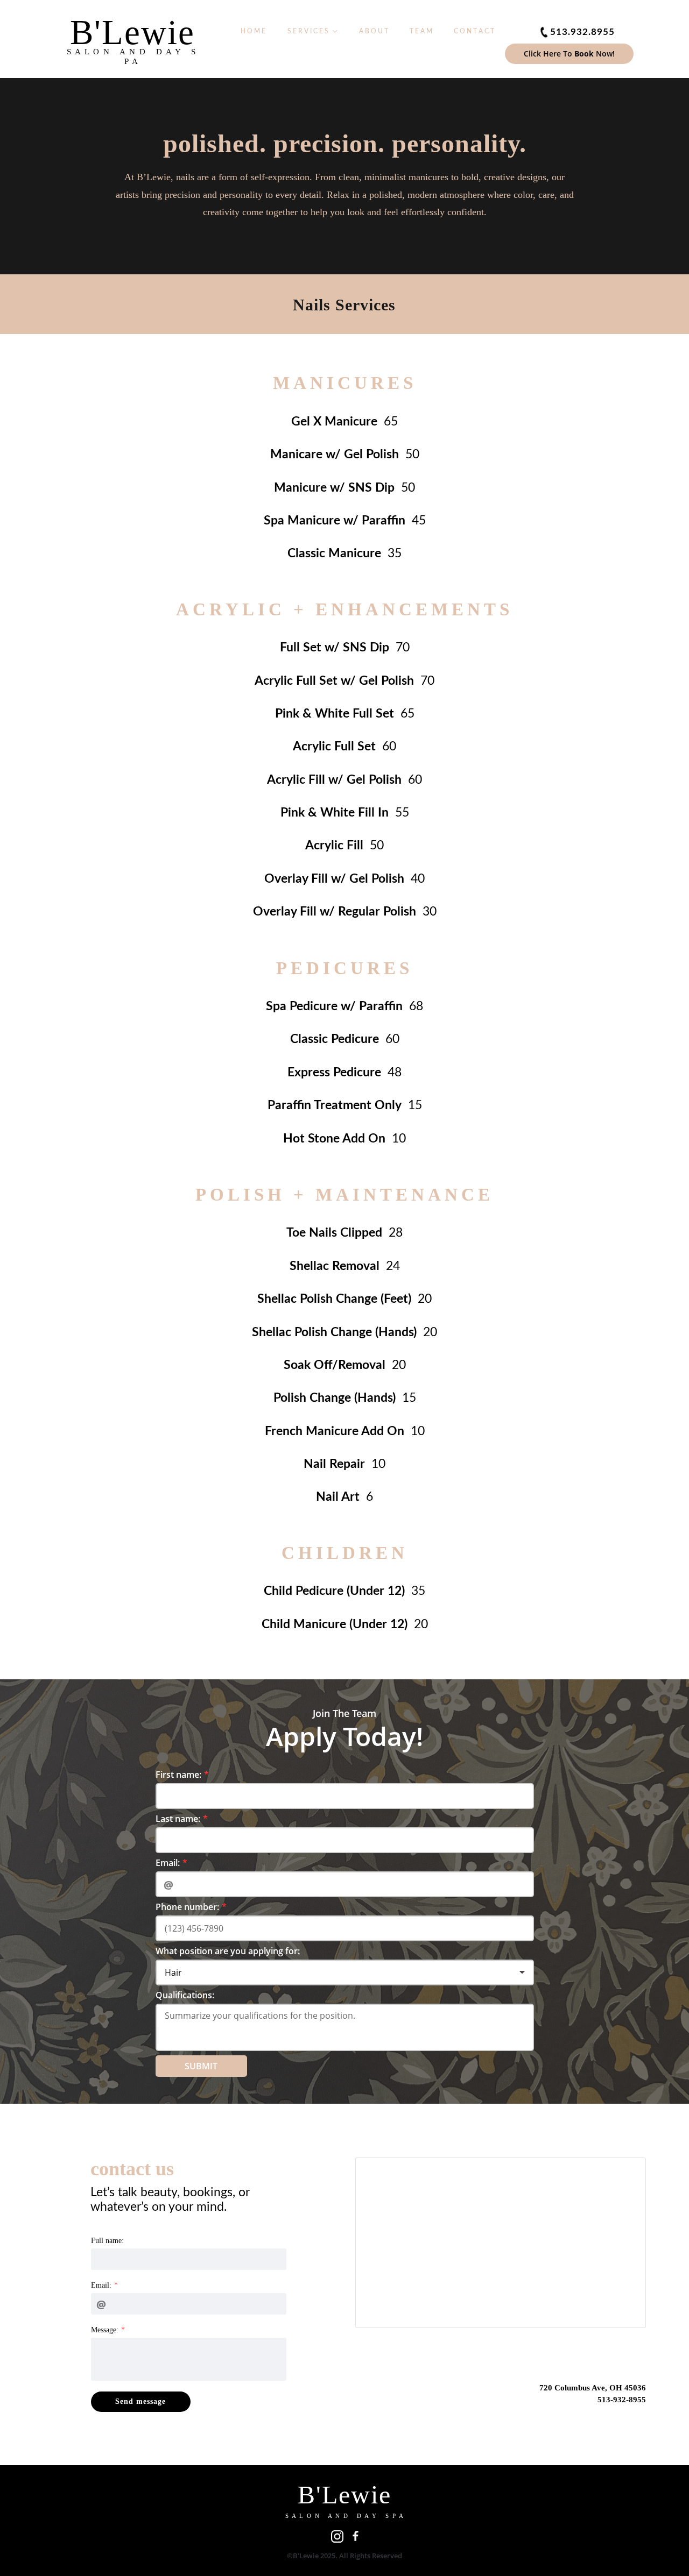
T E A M (421, 31)
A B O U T (374, 31)
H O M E (253, 31)
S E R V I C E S (309, 31)
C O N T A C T (474, 31)
